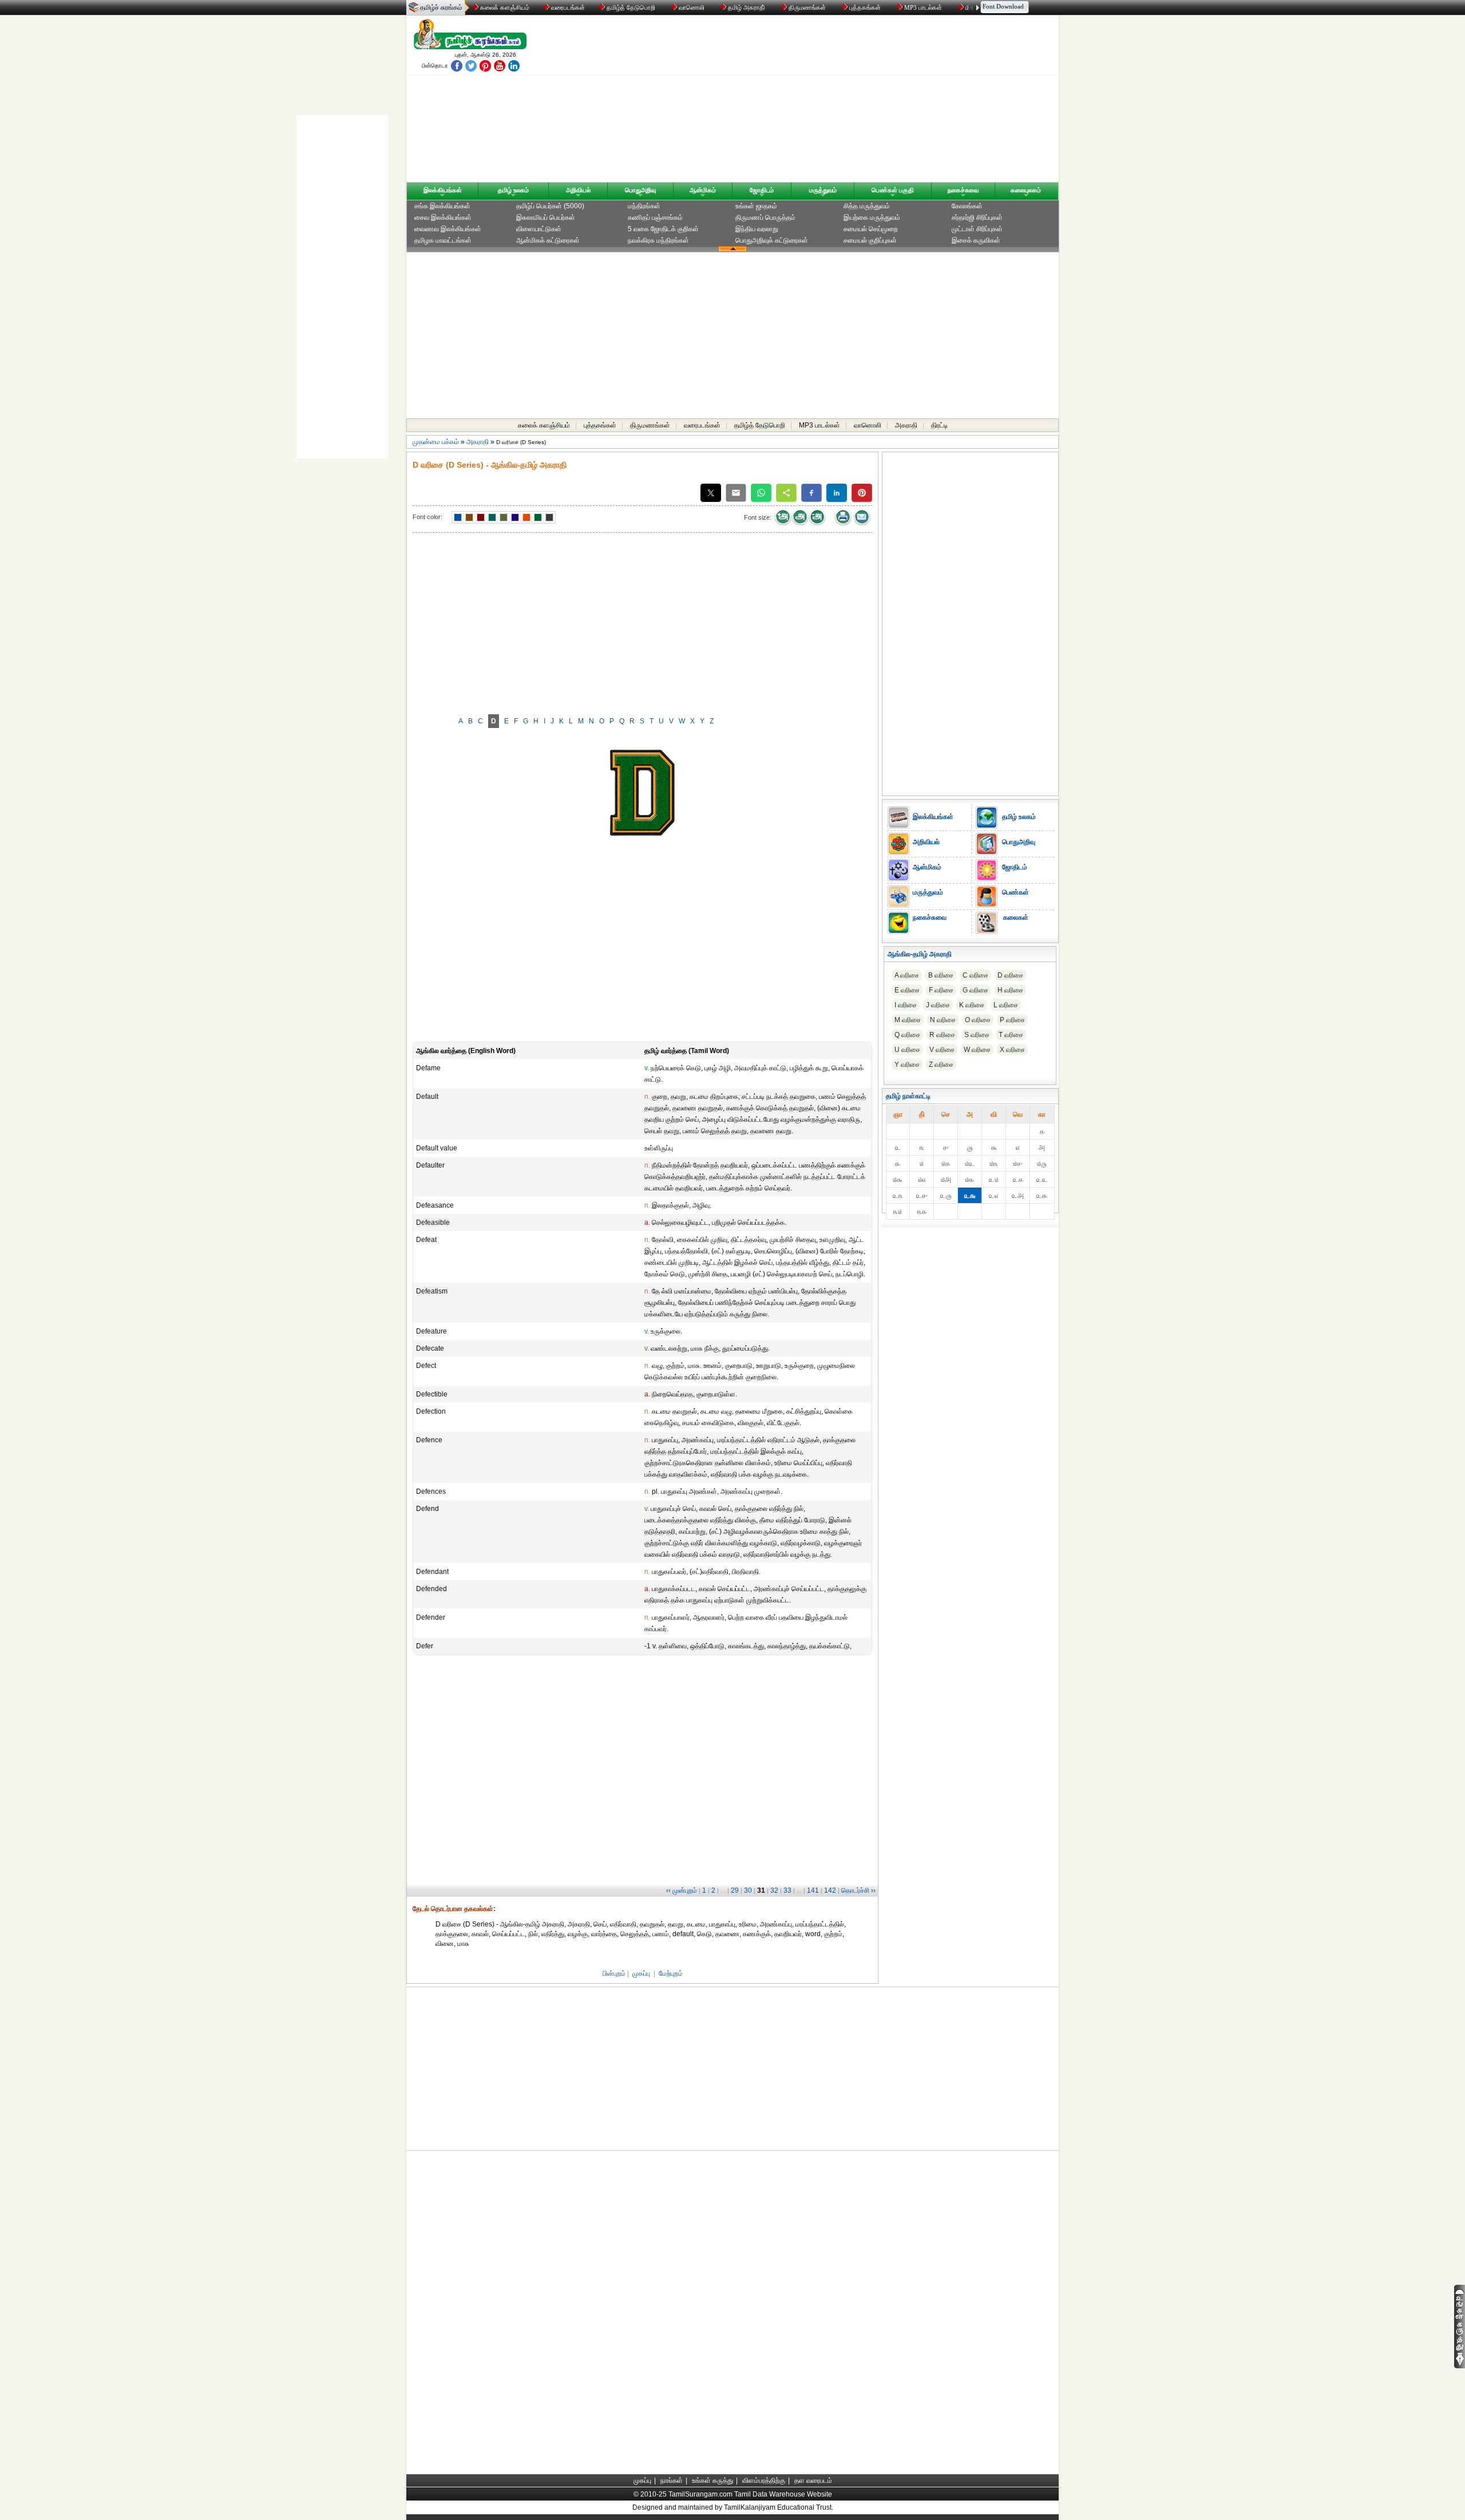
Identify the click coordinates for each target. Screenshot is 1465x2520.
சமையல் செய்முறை (871, 229)
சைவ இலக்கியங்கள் (443, 217)
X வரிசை (1012, 1050)
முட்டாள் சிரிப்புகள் (977, 229)
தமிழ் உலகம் (513, 190)
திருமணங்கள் (807, 7)
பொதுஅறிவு (640, 190)
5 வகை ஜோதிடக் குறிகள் (663, 229)
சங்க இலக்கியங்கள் (442, 206)
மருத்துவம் (823, 190)
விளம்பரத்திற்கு (764, 2481)
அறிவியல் (578, 190)
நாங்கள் (672, 2481)
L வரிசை (1006, 1005)
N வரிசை (943, 1020)
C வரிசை (975, 975)
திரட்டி (939, 425)
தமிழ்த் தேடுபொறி (631, 7)
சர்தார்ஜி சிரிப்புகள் (977, 217)
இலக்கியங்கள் (443, 190)
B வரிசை (941, 975)
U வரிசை (907, 1050)
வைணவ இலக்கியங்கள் (448, 229)
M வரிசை (908, 1020)
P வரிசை (1012, 1020)
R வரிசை (942, 1035)
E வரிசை (907, 990)
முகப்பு (641, 1973)
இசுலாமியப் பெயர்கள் (546, 217)
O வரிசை (978, 1020)
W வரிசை (977, 1050)
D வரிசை (1010, 975)
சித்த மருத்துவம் (867, 206)
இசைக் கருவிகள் (976, 240)
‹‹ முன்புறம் (682, 1890)
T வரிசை (1011, 1035)
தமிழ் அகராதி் (747, 7)
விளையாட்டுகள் (539, 229)
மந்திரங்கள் (644, 206)
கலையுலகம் (1026, 190)
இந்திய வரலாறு (757, 229)
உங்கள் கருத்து (712, 2481)
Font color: (427, 517)
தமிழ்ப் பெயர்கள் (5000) (550, 206)
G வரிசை (975, 990)
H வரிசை (1010, 990)
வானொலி (692, 7)
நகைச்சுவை (963, 190)
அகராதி (906, 425)
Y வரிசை (907, 1065)
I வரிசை (906, 1005)
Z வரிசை (941, 1065)
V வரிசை (942, 1050)
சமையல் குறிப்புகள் (870, 240)
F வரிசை (941, 990)
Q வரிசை (907, 1035)
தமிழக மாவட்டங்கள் (443, 240)
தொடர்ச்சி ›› (858, 1890)
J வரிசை (938, 1005)
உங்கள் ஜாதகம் (756, 206)
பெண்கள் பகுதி (893, 190)
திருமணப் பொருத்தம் (765, 217)
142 (830, 1890)
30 (748, 1890)
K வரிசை (972, 1005)
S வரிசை (977, 1035)
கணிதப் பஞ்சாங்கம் (655, 217)
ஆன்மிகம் (703, 190)
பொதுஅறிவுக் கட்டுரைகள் (772, 240)
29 (735, 1890)
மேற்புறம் (671, 1973)
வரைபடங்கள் (567, 7)
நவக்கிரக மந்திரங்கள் (658, 240)
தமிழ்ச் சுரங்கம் (441, 7)
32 (774, 1890)
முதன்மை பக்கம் (436, 442)
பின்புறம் (614, 1973)
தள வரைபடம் (813, 2481)
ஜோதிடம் (762, 190)
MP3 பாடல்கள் (923, 7)
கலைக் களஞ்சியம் (504, 7)
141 (813, 1890)
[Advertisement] (842, 101)
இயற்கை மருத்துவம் (872, 217)
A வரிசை (907, 975)
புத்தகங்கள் (865, 7)
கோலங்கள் (967, 206)
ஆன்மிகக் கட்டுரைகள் (548, 240)
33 (787, 1890)
